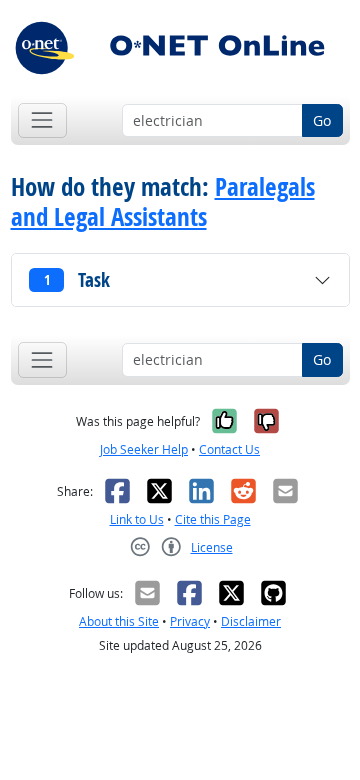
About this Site (119, 621)
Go (322, 120)
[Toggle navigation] (42, 120)
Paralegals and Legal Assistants (163, 202)
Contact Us (229, 449)
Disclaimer (251, 621)
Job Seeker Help (144, 449)
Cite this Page (213, 519)
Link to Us (137, 519)
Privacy (190, 621)
